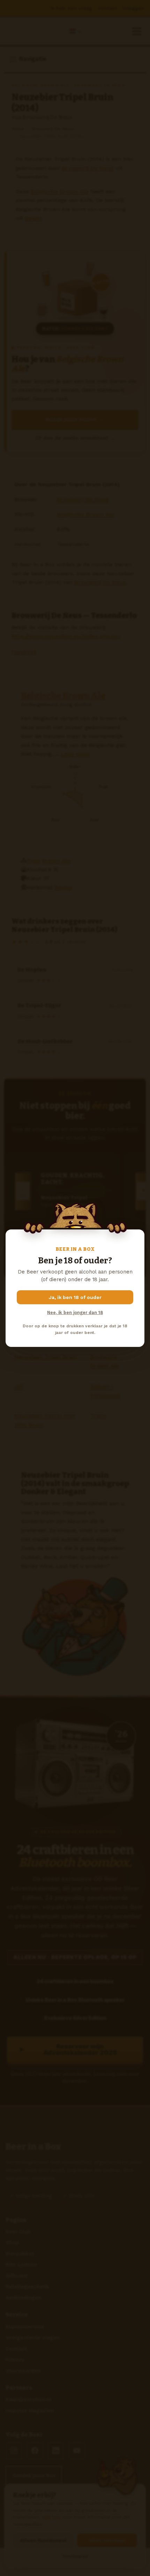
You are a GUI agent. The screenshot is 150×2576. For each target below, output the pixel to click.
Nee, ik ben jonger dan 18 (75, 1312)
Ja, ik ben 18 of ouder (75, 1297)
